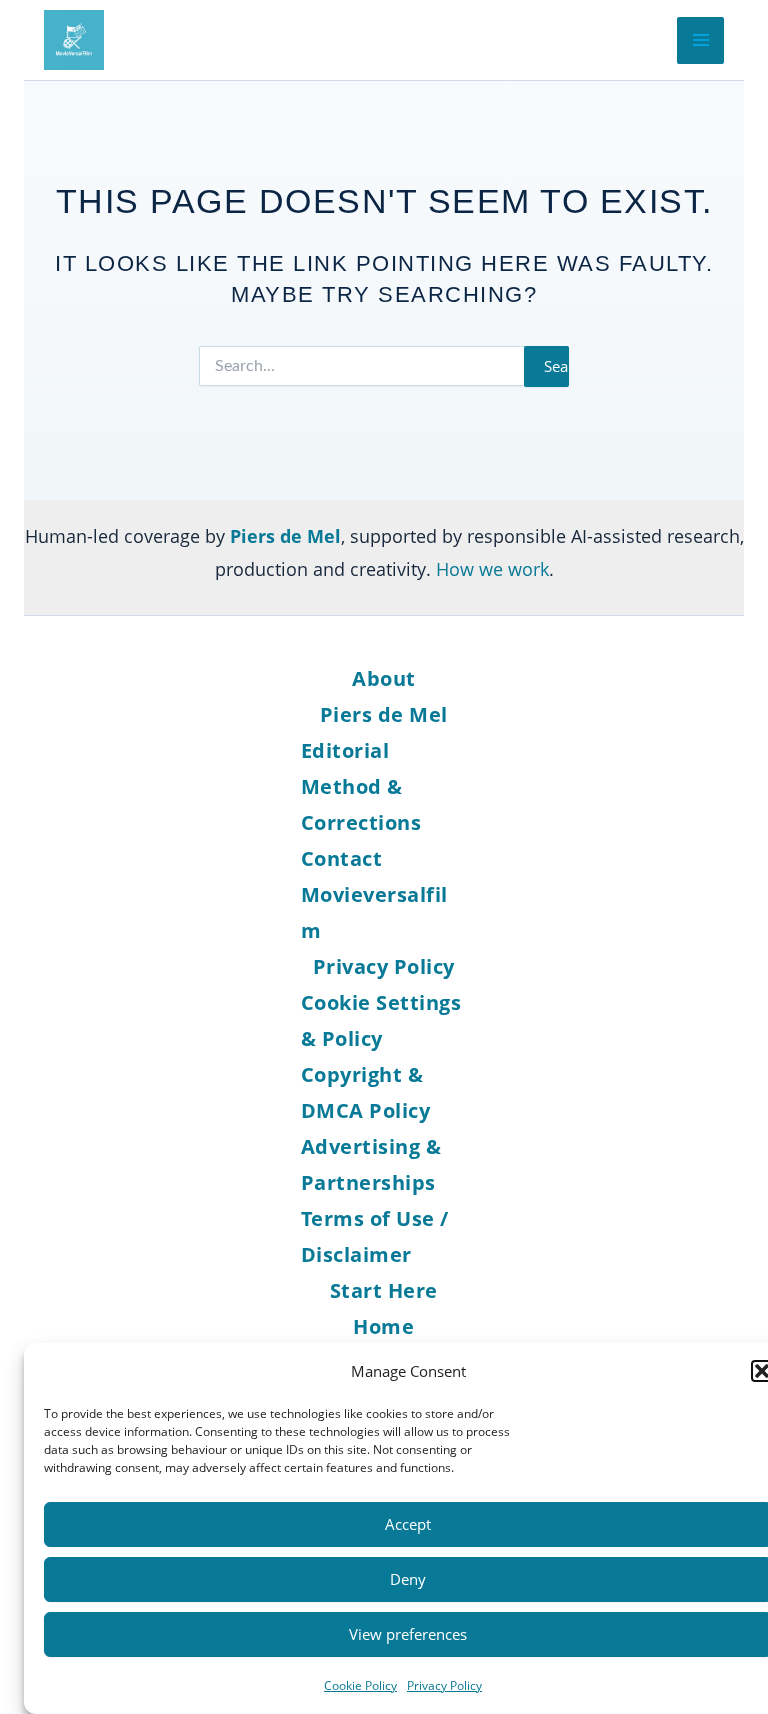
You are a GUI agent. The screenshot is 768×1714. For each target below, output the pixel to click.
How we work (492, 569)
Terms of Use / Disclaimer (375, 1236)
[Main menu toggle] (700, 40)
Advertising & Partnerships (371, 1164)
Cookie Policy (360, 1685)
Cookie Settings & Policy (381, 1020)
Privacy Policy (444, 1685)
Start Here (384, 1290)
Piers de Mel (384, 714)
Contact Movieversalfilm (374, 894)
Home (383, 1326)
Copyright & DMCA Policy (366, 1092)
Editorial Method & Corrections (361, 786)
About (384, 678)
